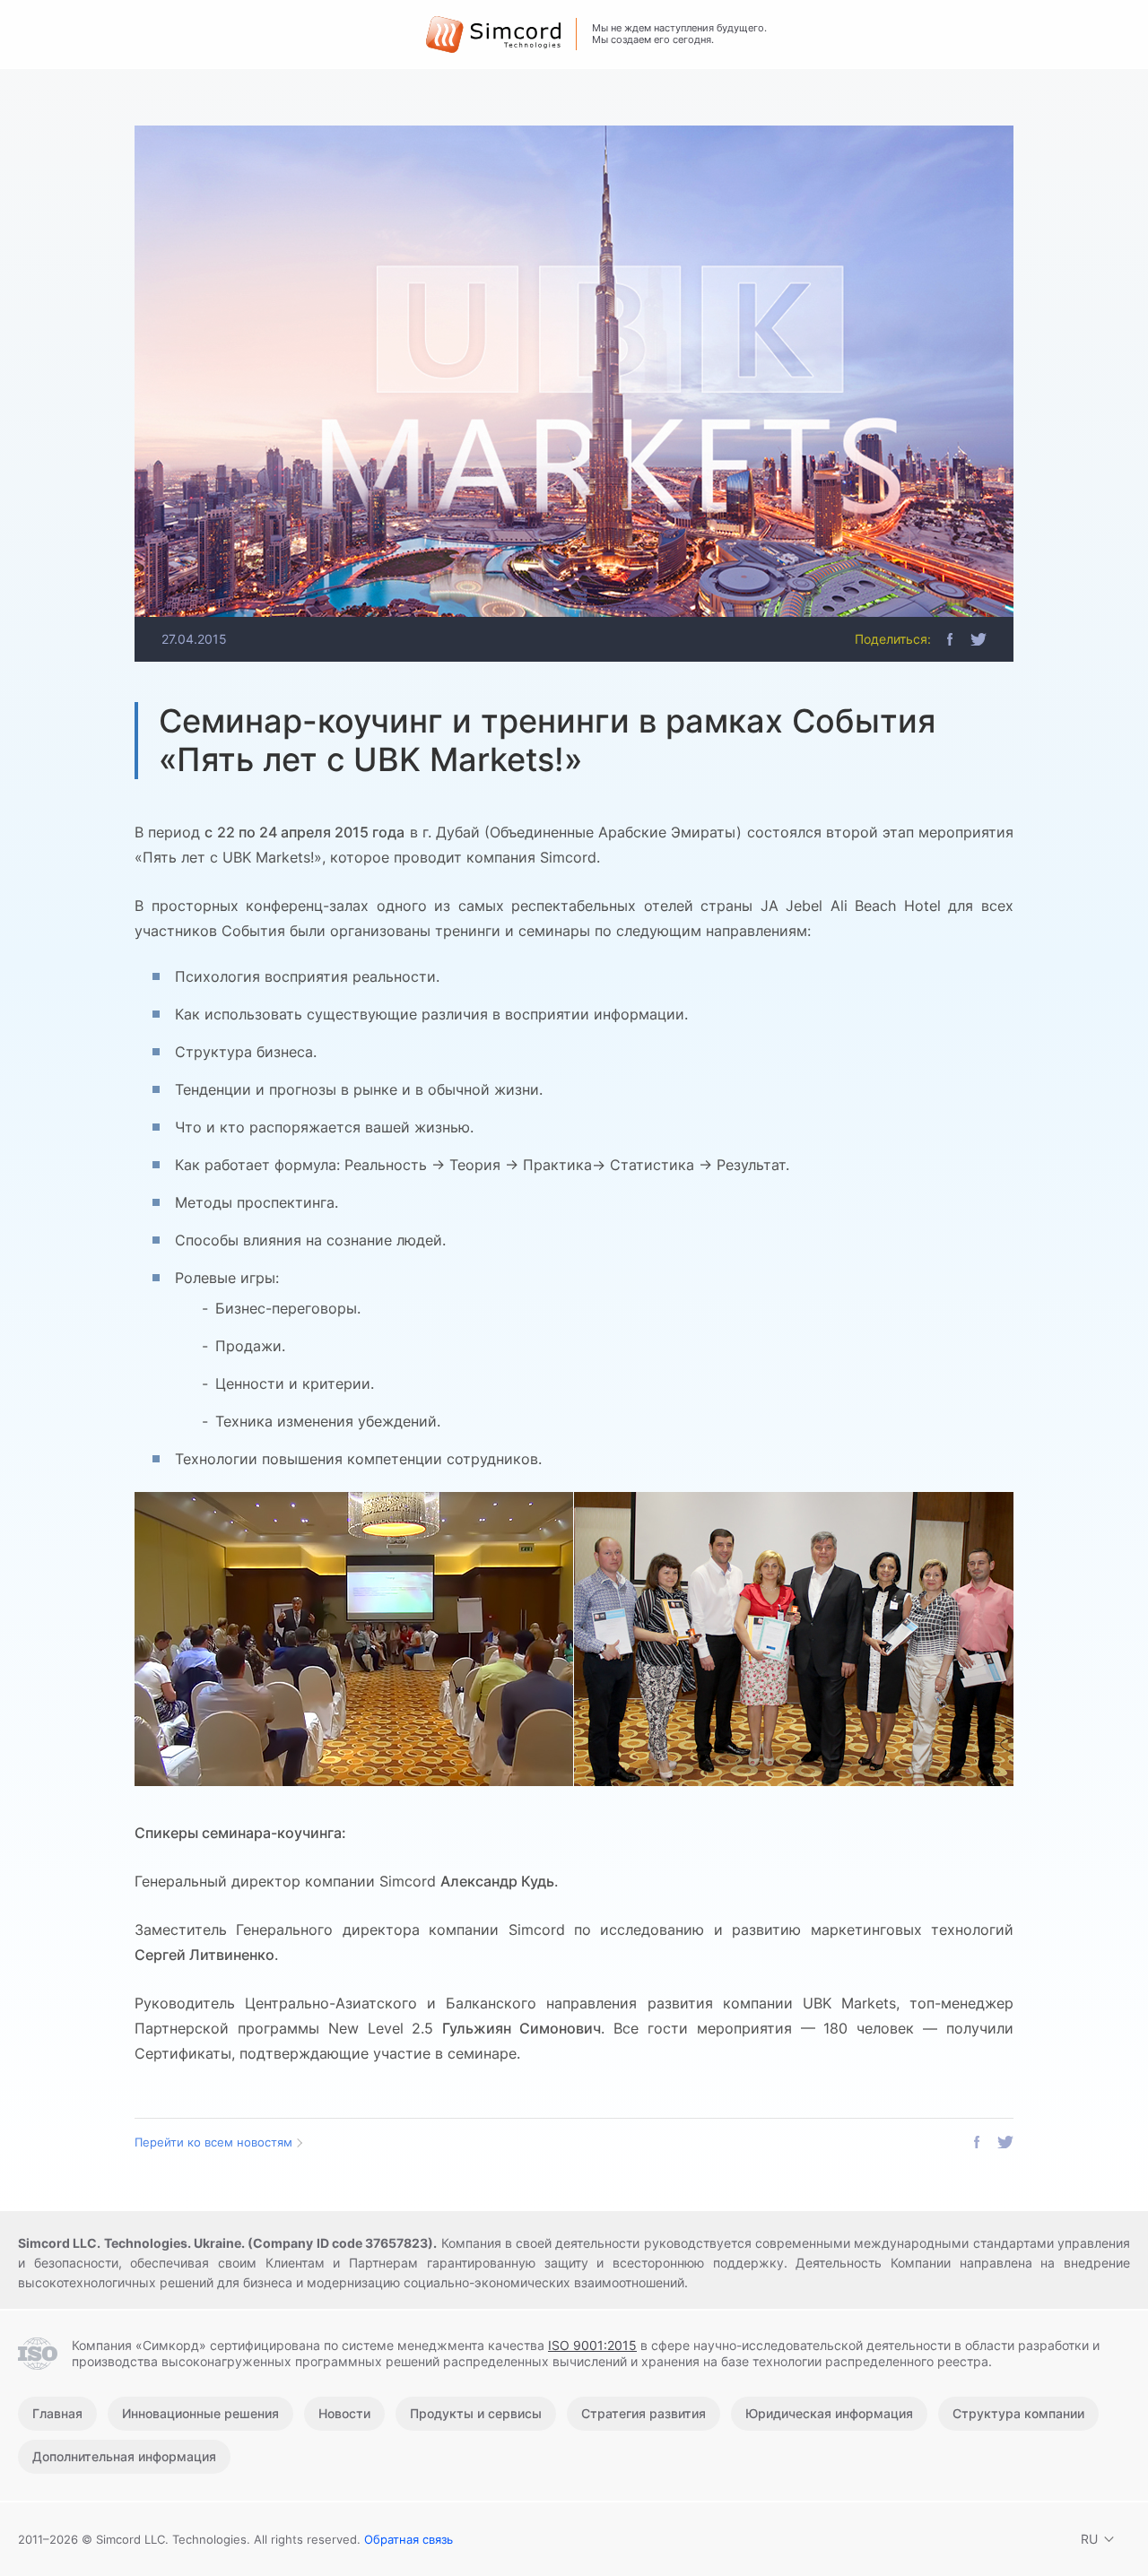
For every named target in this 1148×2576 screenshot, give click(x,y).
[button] (950, 639)
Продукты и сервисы (476, 2413)
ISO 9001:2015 (592, 2345)
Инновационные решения (200, 2413)
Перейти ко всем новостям (213, 2142)
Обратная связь (409, 2539)
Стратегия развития (644, 2413)
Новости (344, 2413)
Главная (57, 2413)
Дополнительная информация (124, 2456)
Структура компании (1018, 2413)
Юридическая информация (829, 2413)
